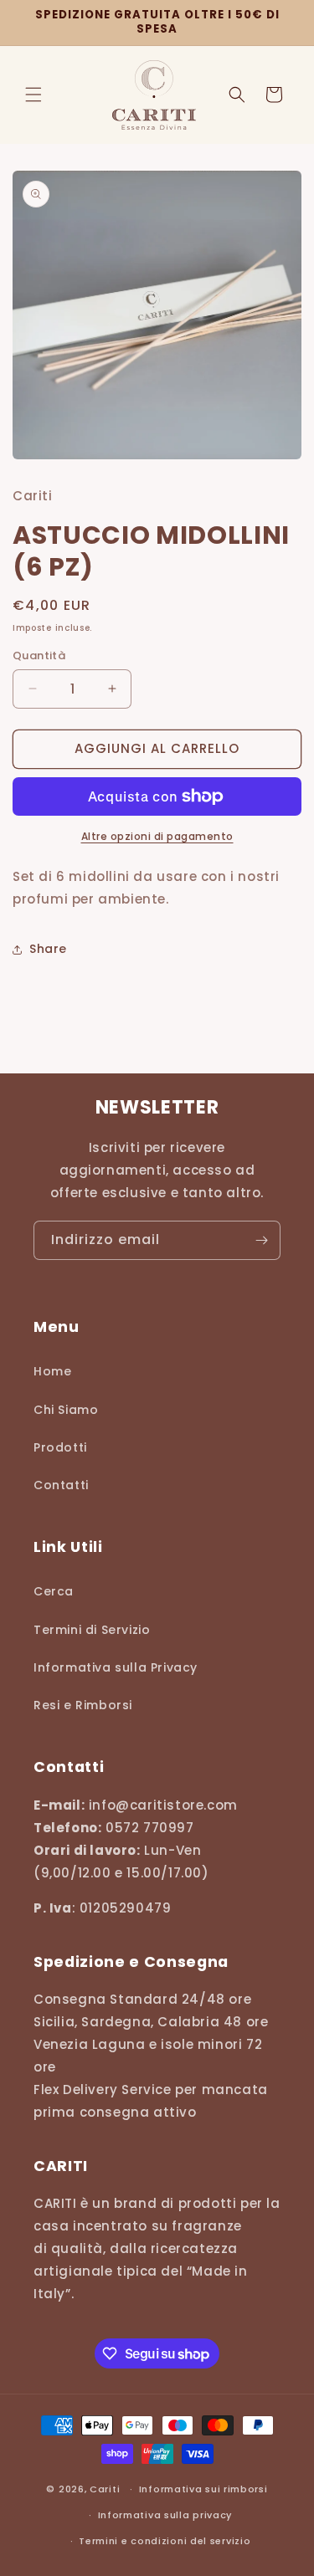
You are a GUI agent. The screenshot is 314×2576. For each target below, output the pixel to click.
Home (52, 1371)
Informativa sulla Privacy (116, 1667)
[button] (33, 95)
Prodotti (60, 1447)
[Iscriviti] (261, 1240)
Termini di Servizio (92, 1630)
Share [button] (48, 949)
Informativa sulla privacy (165, 2515)
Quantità (39, 656)
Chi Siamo (66, 1410)
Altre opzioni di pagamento (157, 836)
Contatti (61, 1485)
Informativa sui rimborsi (203, 2489)
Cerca (54, 1591)
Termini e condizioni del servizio (165, 2541)
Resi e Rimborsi (83, 1705)
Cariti (105, 2489)
